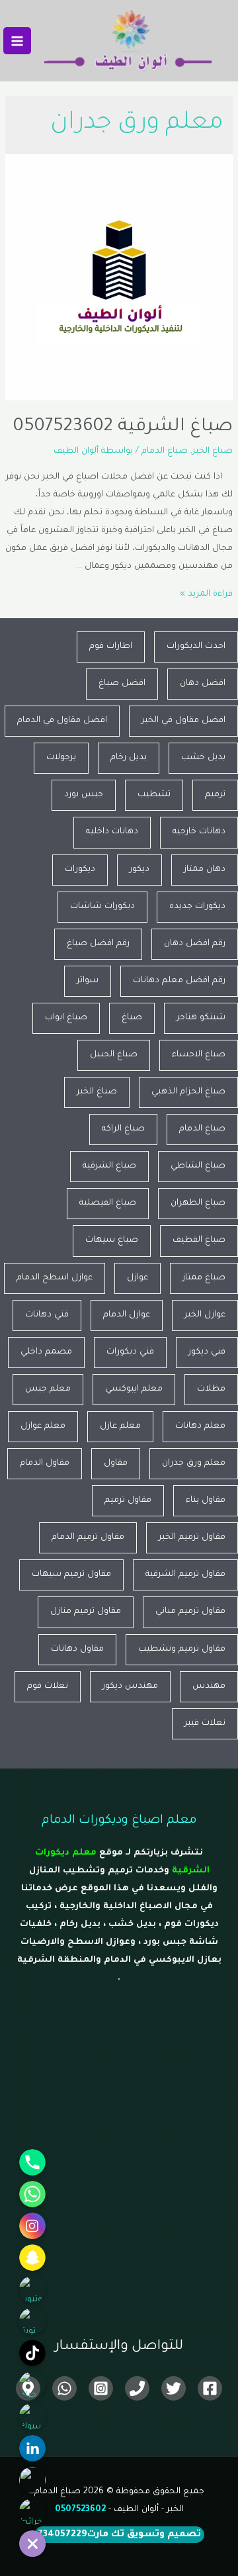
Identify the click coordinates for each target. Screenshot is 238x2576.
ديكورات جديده (197, 907)
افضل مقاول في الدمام (62, 721)
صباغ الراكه (123, 1129)
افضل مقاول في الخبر (183, 721)
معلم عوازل (43, 1426)
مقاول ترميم (128, 1500)
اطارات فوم (111, 647)
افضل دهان (203, 684)
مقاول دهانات (77, 1649)
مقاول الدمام (45, 1463)
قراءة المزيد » (206, 594)
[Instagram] (101, 2388)
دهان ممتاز (205, 870)
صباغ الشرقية (109, 1166)
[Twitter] (174, 2388)
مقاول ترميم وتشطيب (182, 1649)
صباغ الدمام (165, 451)
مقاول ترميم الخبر (192, 1538)
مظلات (211, 1389)
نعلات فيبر (205, 1724)
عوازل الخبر (205, 1315)
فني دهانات (47, 1315)
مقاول (116, 1463)
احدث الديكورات (196, 647)
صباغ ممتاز (204, 1278)
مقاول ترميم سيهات (71, 1575)
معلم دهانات (200, 1426)
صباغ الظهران (198, 1203)
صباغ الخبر (213, 451)
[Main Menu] (17, 41)
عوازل (138, 1278)
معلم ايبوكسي (134, 1389)
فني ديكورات (130, 1352)
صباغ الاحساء (199, 1055)
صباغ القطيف (199, 1240)
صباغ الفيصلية (108, 1203)
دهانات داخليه (112, 832)
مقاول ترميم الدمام (88, 1538)
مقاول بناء (206, 1500)
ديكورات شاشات (102, 907)
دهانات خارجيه (199, 832)
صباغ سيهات (112, 1240)
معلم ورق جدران (194, 1463)
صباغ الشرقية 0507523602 (123, 428)
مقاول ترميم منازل (86, 1612)
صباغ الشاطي (198, 1166)
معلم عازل (120, 1426)
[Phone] (137, 2388)
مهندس (209, 1686)
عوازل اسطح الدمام (55, 1278)
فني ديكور (207, 1352)
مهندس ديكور (130, 1686)
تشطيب (154, 795)
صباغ (132, 1018)
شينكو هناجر (201, 1018)
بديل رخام (129, 758)
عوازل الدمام (127, 1315)
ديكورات (80, 870)
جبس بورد (84, 795)
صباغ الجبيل (114, 1055)
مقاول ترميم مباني (190, 1612)
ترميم (215, 795)
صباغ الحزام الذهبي (188, 1092)
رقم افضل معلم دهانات (179, 981)
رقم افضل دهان (195, 944)
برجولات (61, 758)
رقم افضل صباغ (98, 944)
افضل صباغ (122, 684)
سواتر (88, 981)
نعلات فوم (48, 1686)
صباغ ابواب (66, 1018)
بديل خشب (203, 758)
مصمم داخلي (46, 1352)
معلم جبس (48, 1389)
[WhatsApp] (64, 2388)
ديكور (139, 870)
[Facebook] (210, 2388)
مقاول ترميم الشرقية (185, 1575)
